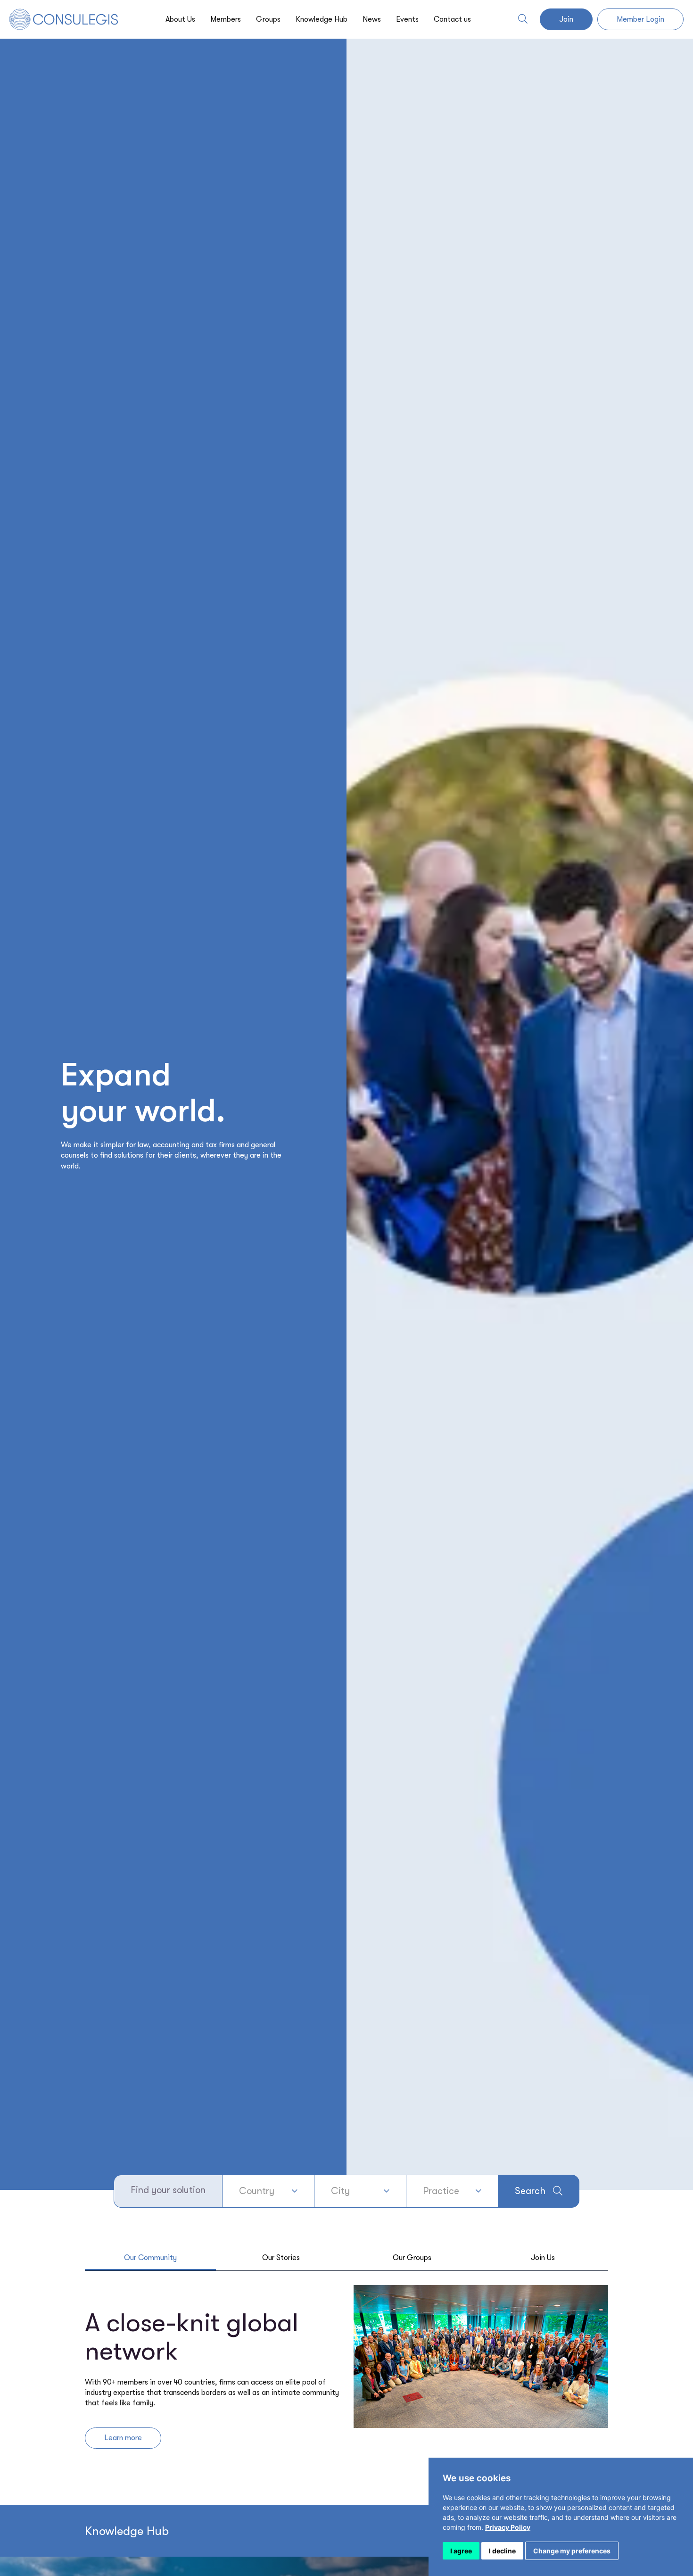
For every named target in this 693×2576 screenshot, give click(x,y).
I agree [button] (461, 2551)
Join (566, 19)
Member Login (640, 19)
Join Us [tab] (543, 2258)
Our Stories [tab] (281, 2258)
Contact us (452, 19)
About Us (180, 19)
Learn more (123, 2438)
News (372, 19)
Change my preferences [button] (572, 2551)
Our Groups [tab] (412, 2258)
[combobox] (268, 2191)
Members (226, 19)
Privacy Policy (508, 2527)
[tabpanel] (346, 2372)
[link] (508, 2527)
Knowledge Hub (322, 19)
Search (530, 2191)
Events (407, 19)
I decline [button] (502, 2551)
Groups (268, 19)
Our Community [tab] (150, 2258)
